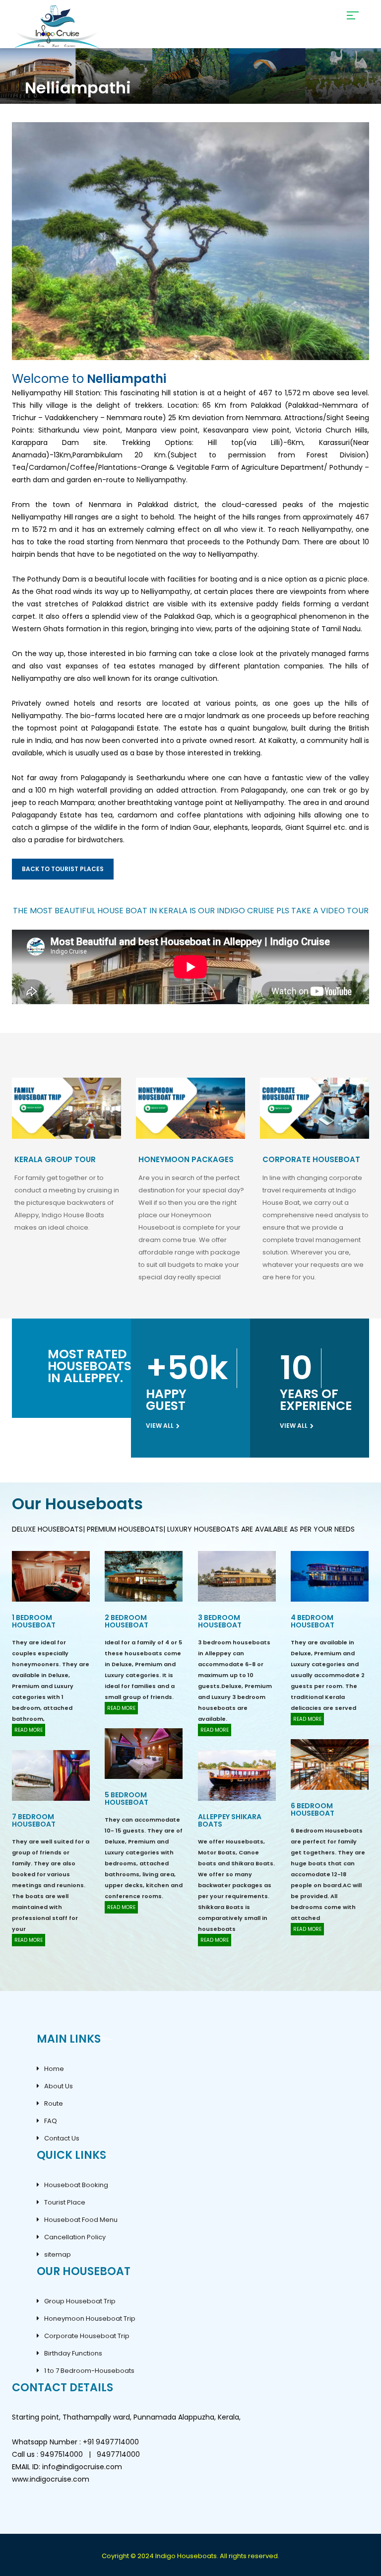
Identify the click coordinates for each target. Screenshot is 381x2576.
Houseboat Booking (76, 2185)
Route (54, 2103)
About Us (59, 2086)
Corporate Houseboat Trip (87, 2336)
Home (54, 2069)
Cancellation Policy (75, 2237)
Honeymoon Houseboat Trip (90, 2318)
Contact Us (62, 2138)
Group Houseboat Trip (80, 2301)
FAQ (51, 2121)
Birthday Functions (73, 2353)
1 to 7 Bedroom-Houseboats (89, 2371)
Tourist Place (65, 2202)
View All (160, 1426)
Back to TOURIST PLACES (63, 869)
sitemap (58, 2254)
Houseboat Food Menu (81, 2220)
